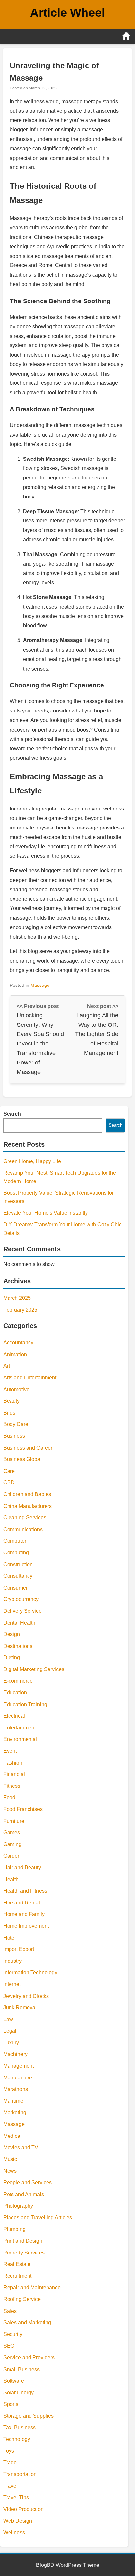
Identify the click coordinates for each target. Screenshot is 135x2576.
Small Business (21, 2369)
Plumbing (14, 2229)
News (10, 2171)
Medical (12, 2136)
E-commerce (18, 1681)
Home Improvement (26, 1926)
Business (14, 1436)
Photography (18, 2206)
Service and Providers (29, 2358)
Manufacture (18, 2078)
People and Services (28, 2183)
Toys (9, 2451)
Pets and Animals (24, 2194)
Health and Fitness (25, 1891)
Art (7, 1366)
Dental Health (19, 1623)
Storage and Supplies (29, 2416)
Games (12, 1833)
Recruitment (17, 2276)
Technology (17, 2439)
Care (9, 1471)
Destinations (18, 1646)
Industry (12, 1961)
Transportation (20, 2474)
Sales (10, 2311)
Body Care (16, 1424)
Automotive (16, 1389)
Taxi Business (19, 2427)
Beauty (11, 1401)
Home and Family (24, 1914)
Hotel (10, 1938)
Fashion (13, 1763)
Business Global (22, 1459)
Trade (10, 2462)
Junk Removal (20, 2008)
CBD (9, 1483)
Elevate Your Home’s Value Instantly (46, 1213)
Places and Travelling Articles (38, 2218)
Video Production (23, 2509)
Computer (15, 1541)
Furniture (14, 1821)
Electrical (14, 1716)
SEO (9, 2346)
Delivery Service (22, 1611)
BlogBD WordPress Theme (68, 2565)
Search (12, 1114)
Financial (14, 1774)
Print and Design (23, 2241)
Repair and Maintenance (32, 2287)
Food (9, 1797)
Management (19, 2066)
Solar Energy (19, 2393)
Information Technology (30, 1972)
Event (10, 1751)
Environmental (20, 1739)
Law (8, 2019)
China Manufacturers (28, 1506)
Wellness (14, 2533)
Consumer (15, 1588)
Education (15, 1693)
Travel (10, 2486)
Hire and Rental (22, 1903)
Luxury (11, 2043)
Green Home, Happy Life (32, 1161)
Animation (15, 1354)
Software (14, 2381)
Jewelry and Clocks (26, 1996)
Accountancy (18, 1343)
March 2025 (17, 1298)
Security (13, 2334)
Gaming (12, 1844)
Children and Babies (27, 1494)
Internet (12, 1984)
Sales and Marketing (27, 2322)
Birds (9, 1413)
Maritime (13, 2101)
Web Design (18, 2521)
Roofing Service (22, 2299)
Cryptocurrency (21, 1599)
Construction (18, 1564)
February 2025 (20, 1310)
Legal (10, 2031)
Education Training (25, 1704)
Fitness (12, 1786)
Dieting (12, 1658)
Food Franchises (23, 1809)
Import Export (19, 1949)
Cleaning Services (25, 1518)
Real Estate (17, 2264)
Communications (23, 1529)
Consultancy (18, 1576)
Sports (11, 2404)
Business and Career (28, 1448)
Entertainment (19, 1728)
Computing (16, 1553)
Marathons (16, 2089)
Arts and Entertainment (30, 1378)
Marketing (15, 2112)
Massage (40, 985)
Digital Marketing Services (34, 1669)
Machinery (15, 2054)
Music (10, 2159)
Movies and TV (21, 2147)
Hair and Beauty (22, 1868)
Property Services (24, 2253)
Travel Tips (16, 2498)
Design (12, 1634)
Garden (12, 1856)
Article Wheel (67, 13)
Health (11, 1879)
